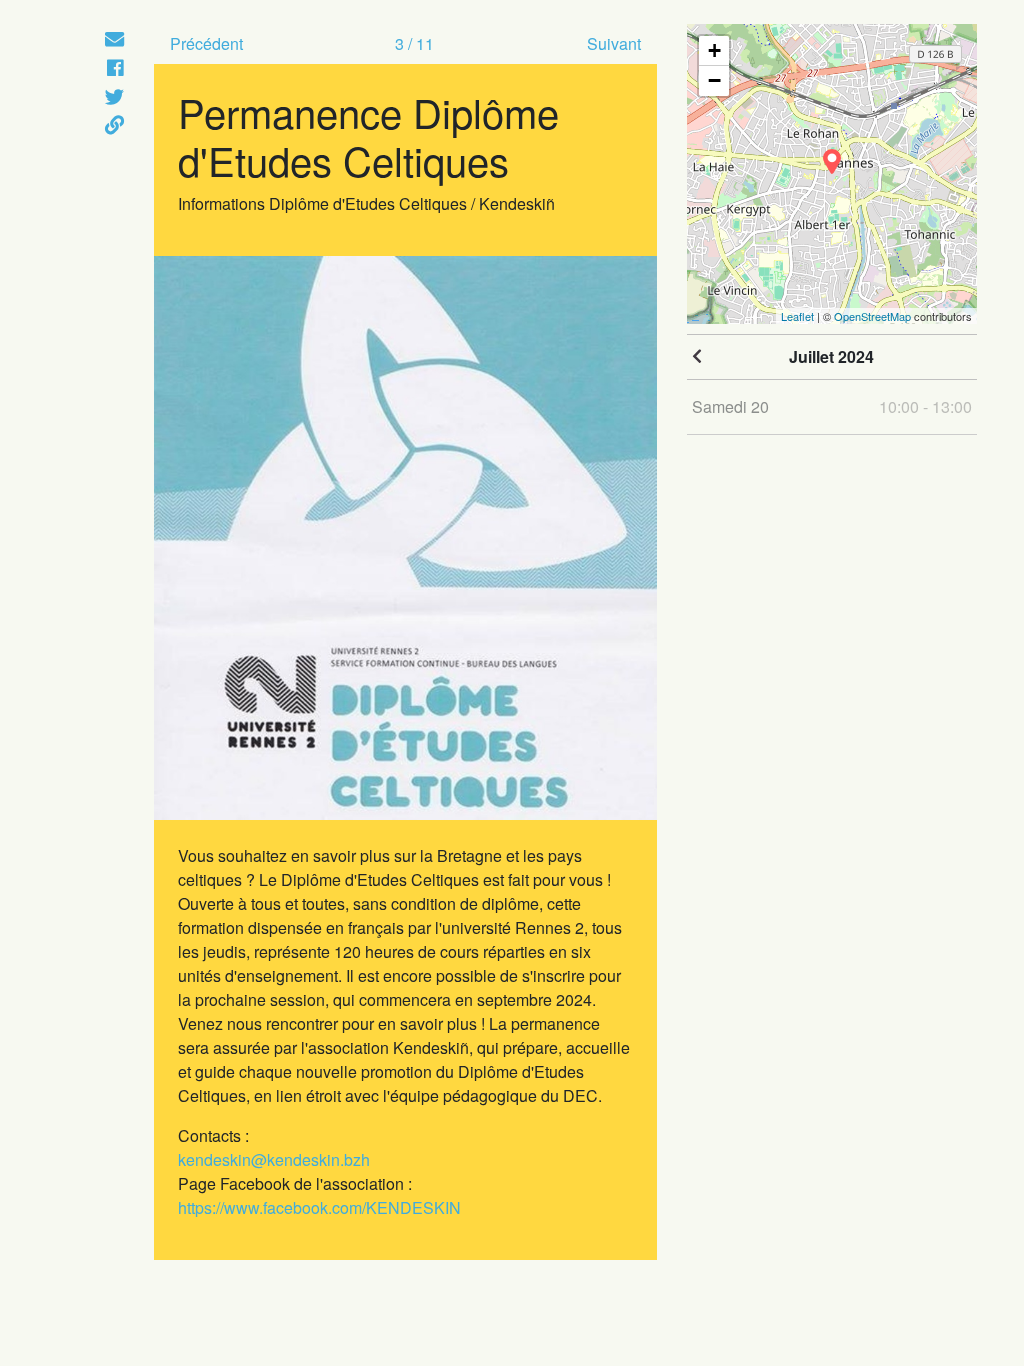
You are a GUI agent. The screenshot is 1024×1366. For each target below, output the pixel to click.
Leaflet (797, 316)
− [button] (714, 80)
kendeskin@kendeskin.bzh (274, 1159)
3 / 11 (414, 43)
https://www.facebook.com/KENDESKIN (319, 1207)
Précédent (206, 43)
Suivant (614, 43)
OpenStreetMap (872, 316)
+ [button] (714, 50)
